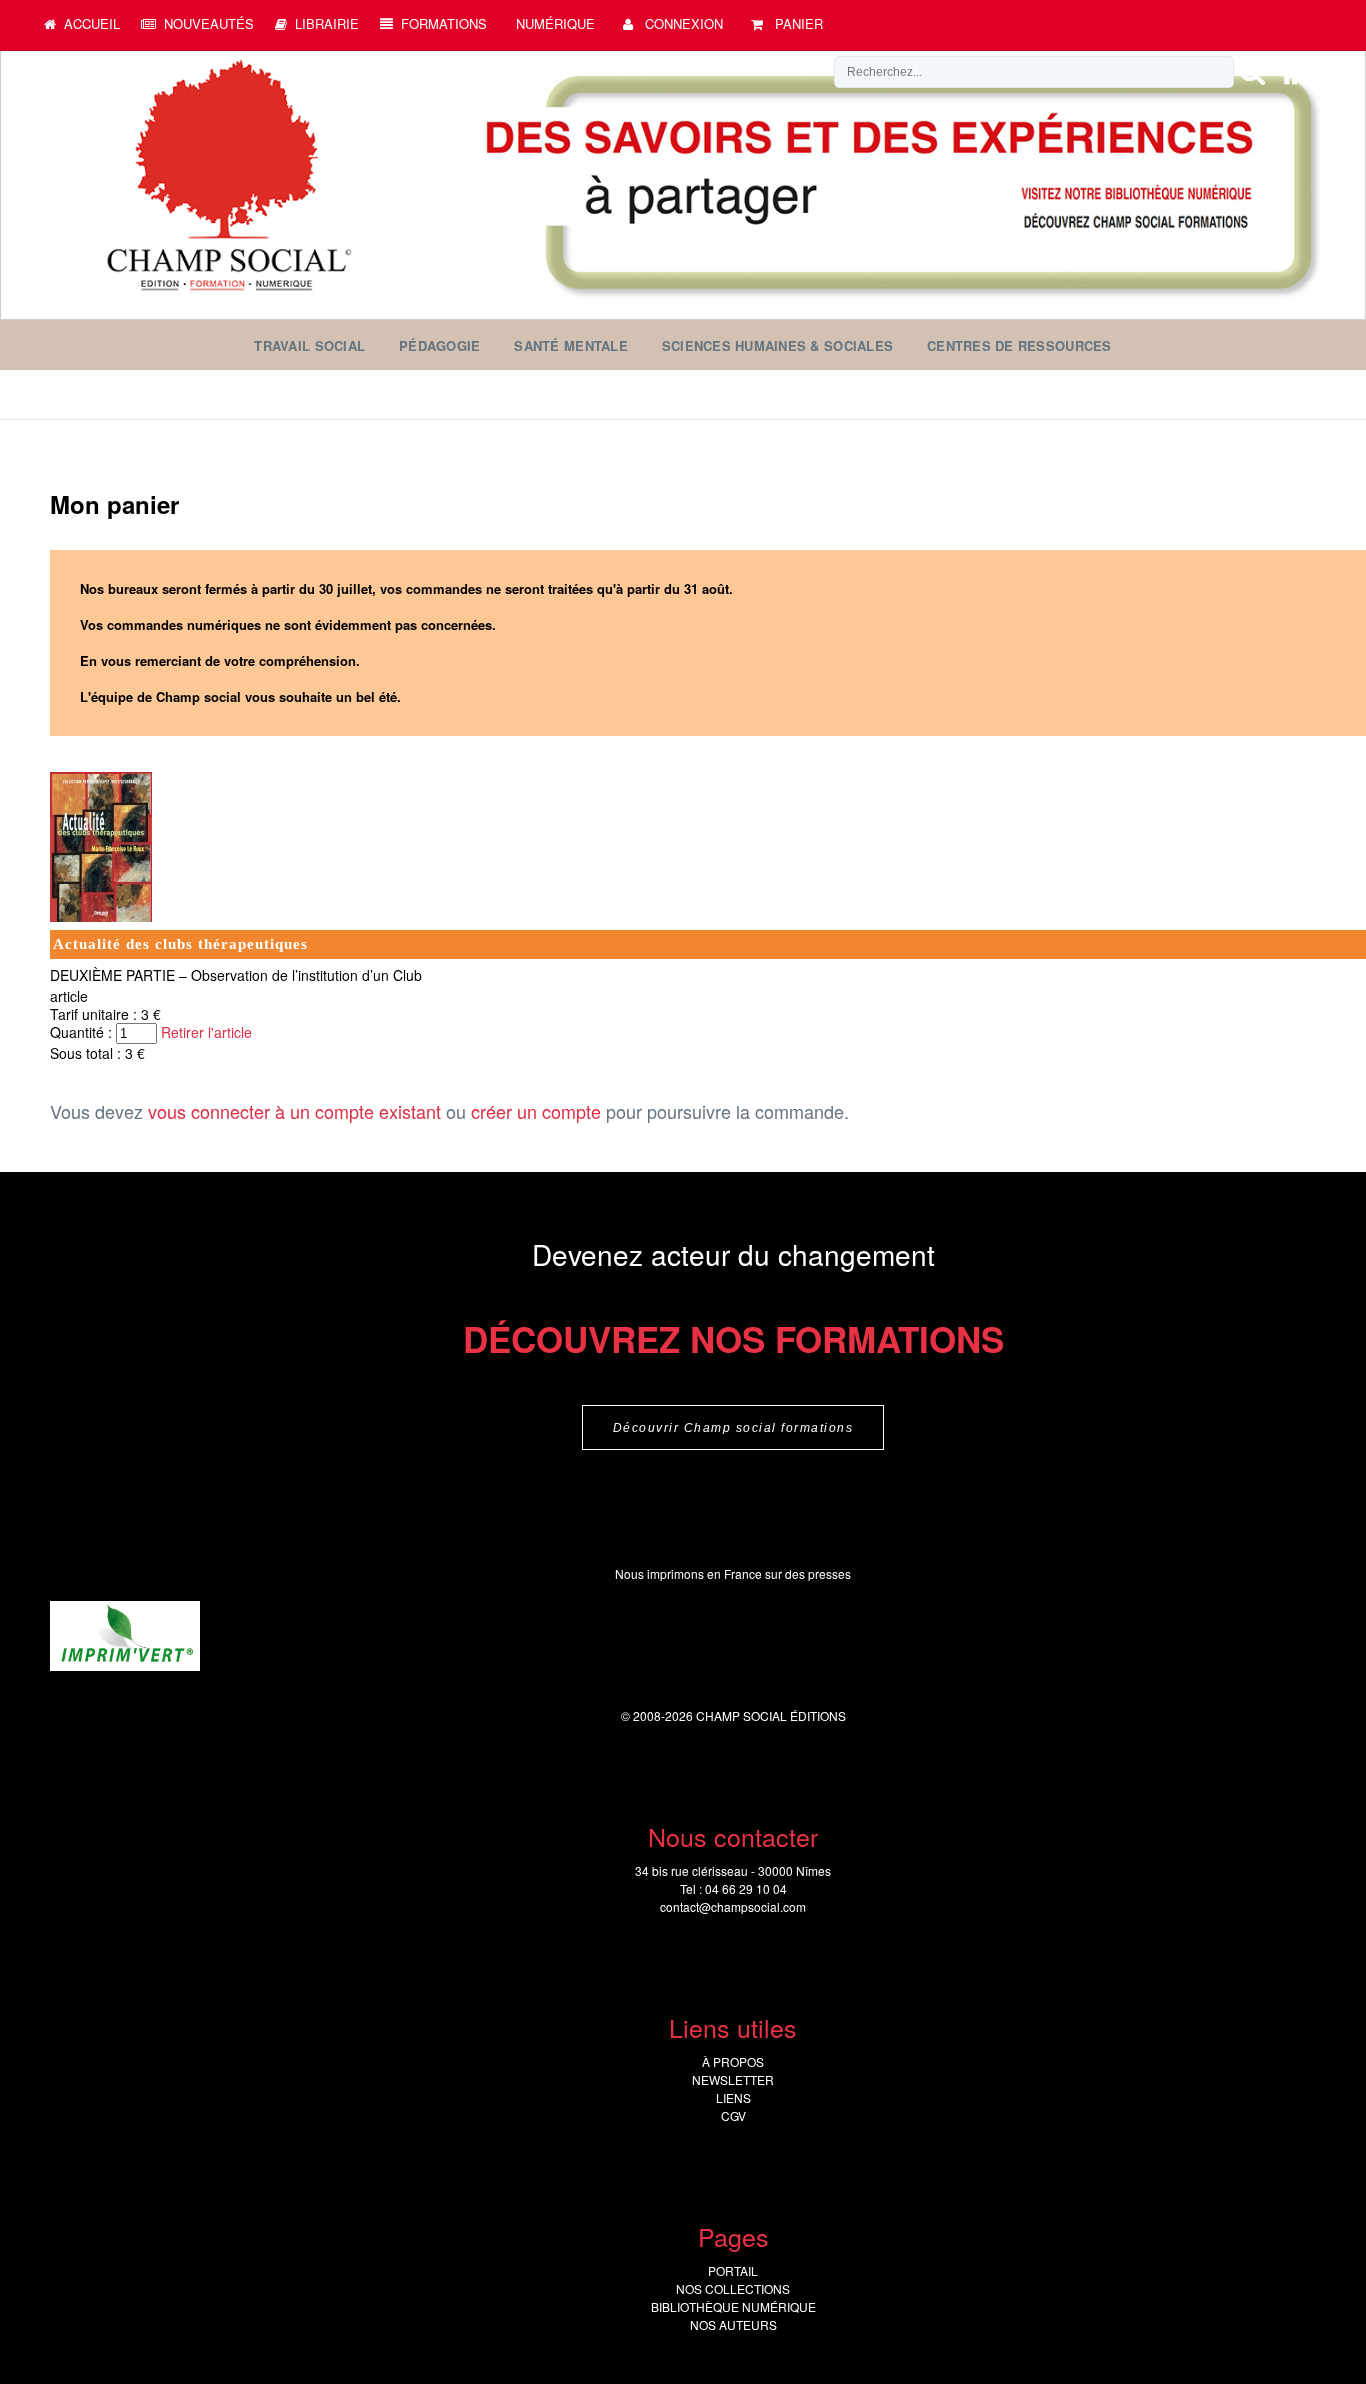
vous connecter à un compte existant (294, 1111)
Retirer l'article (206, 1032)
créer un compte (536, 1111)
